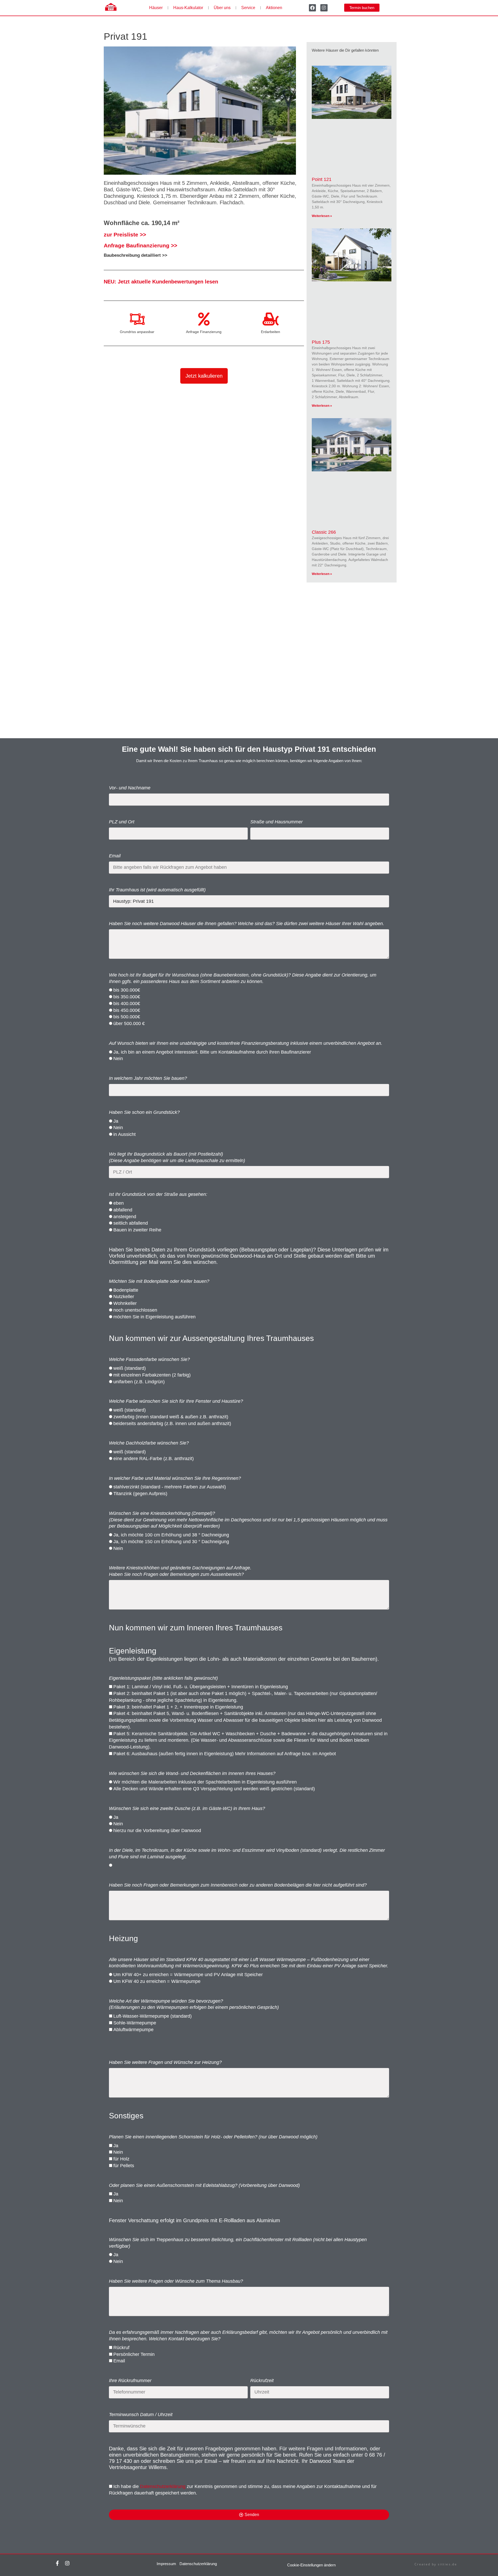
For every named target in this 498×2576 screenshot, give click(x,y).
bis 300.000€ (127, 990)
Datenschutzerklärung (163, 2486)
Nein (118, 1059)
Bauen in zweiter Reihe (137, 1230)
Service (248, 8)
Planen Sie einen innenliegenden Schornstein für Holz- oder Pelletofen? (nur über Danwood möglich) (213, 2137)
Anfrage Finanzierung (204, 332)
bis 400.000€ (127, 1004)
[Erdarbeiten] (271, 319)
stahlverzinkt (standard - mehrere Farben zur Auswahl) (170, 1487)
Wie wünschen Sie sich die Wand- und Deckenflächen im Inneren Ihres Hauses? (192, 1773)
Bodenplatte (126, 1290)
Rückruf (121, 2348)
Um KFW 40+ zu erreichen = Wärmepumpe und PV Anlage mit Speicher (188, 1975)
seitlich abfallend (131, 1223)
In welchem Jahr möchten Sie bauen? (148, 1078)
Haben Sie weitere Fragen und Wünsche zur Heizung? (165, 2062)
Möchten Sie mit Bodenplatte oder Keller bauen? (159, 1281)
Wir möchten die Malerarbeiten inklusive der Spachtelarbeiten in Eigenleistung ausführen (205, 1782)
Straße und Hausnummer (276, 822)
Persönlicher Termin (134, 2354)
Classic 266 (324, 532)
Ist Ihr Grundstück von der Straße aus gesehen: (158, 1194)
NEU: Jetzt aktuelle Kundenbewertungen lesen (161, 282)
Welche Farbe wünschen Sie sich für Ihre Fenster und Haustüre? (176, 1401)
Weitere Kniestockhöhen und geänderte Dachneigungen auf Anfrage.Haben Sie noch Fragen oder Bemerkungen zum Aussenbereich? (180, 1571)
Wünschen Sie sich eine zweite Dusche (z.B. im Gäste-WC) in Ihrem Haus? (187, 1808)
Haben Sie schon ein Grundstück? (144, 1112)
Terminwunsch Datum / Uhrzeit (141, 2415)
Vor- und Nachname (130, 788)
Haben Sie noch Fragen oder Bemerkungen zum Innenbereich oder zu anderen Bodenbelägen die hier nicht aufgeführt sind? (238, 1885)
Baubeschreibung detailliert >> (136, 255)
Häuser (156, 8)
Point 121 (322, 179)
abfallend (123, 1210)
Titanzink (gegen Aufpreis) (140, 1494)
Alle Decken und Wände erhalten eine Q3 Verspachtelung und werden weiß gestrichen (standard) (214, 1789)
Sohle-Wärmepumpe (135, 2023)
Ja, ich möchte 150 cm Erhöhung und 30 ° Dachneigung (171, 1542)
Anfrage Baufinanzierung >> (140, 245)
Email (115, 856)
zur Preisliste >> (125, 235)
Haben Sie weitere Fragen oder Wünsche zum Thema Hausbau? (176, 2281)
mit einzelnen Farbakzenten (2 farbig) (152, 1375)
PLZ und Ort (122, 822)
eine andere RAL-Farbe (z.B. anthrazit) (154, 1459)
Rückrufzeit (262, 2381)
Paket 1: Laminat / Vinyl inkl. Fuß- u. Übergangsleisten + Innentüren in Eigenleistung (201, 1687)
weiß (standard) (130, 1368)
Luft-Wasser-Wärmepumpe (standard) (153, 2016)
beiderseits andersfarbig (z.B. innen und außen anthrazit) (172, 1423)
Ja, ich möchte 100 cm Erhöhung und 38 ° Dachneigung (171, 1535)
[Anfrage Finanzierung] (204, 319)
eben (119, 1203)
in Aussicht (125, 1134)
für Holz (121, 2159)
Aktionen (274, 8)
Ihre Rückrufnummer (130, 2381)
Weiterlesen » (322, 216)
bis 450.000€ (127, 1010)
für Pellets (124, 2166)
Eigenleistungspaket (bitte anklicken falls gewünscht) (163, 1678)
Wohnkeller (125, 1303)
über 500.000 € (129, 1023)
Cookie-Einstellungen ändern (311, 2565)
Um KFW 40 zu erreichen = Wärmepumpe (157, 1981)
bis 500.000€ (127, 1017)
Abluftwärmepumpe (133, 2030)
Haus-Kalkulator (188, 8)
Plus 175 (321, 342)
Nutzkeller (124, 1297)
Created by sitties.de (436, 2564)
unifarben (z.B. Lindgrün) (139, 1382)
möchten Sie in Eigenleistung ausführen (154, 1317)
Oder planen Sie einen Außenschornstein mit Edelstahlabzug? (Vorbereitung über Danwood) (204, 2185)
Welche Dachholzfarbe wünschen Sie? (149, 1443)
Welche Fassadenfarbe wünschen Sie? (149, 1359)
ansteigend (125, 1217)
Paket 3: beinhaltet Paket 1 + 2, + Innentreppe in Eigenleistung (178, 1707)
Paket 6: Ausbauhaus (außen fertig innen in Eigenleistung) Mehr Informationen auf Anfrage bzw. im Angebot (225, 1754)
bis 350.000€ (127, 997)
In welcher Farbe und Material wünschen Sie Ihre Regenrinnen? (175, 1478)
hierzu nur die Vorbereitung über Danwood (157, 1831)
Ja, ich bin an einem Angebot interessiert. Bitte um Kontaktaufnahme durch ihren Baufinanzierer (212, 1052)
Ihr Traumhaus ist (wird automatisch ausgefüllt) (157, 890)
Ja (116, 1121)
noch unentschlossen (135, 1310)
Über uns (222, 8)
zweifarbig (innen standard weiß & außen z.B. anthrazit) (171, 1417)
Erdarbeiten (271, 332)
